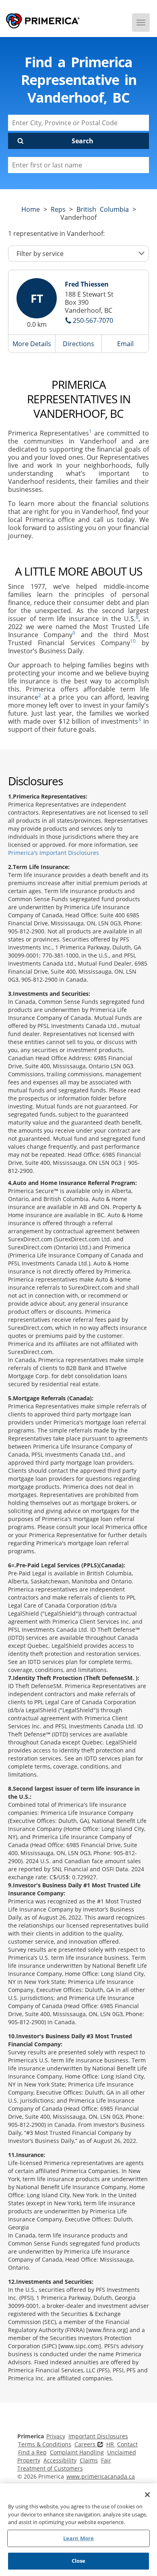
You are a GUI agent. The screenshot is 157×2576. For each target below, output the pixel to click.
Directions (78, 344)
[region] (78, 2530)
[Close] (147, 2495)
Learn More (78, 2538)
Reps (58, 209)
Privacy (56, 2436)
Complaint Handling (77, 2452)
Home (31, 209)
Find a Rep (32, 2452)
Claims (89, 2460)
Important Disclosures (98, 2436)
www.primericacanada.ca (101, 2476)
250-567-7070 (93, 320)
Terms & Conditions (45, 2444)
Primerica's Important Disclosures (54, 853)
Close (79, 2561)
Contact (127, 2444)
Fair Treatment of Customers (64, 2464)
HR (111, 2444)
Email (125, 344)
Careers (86, 2444)
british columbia (103, 209)
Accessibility (60, 2460)
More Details (32, 344)
